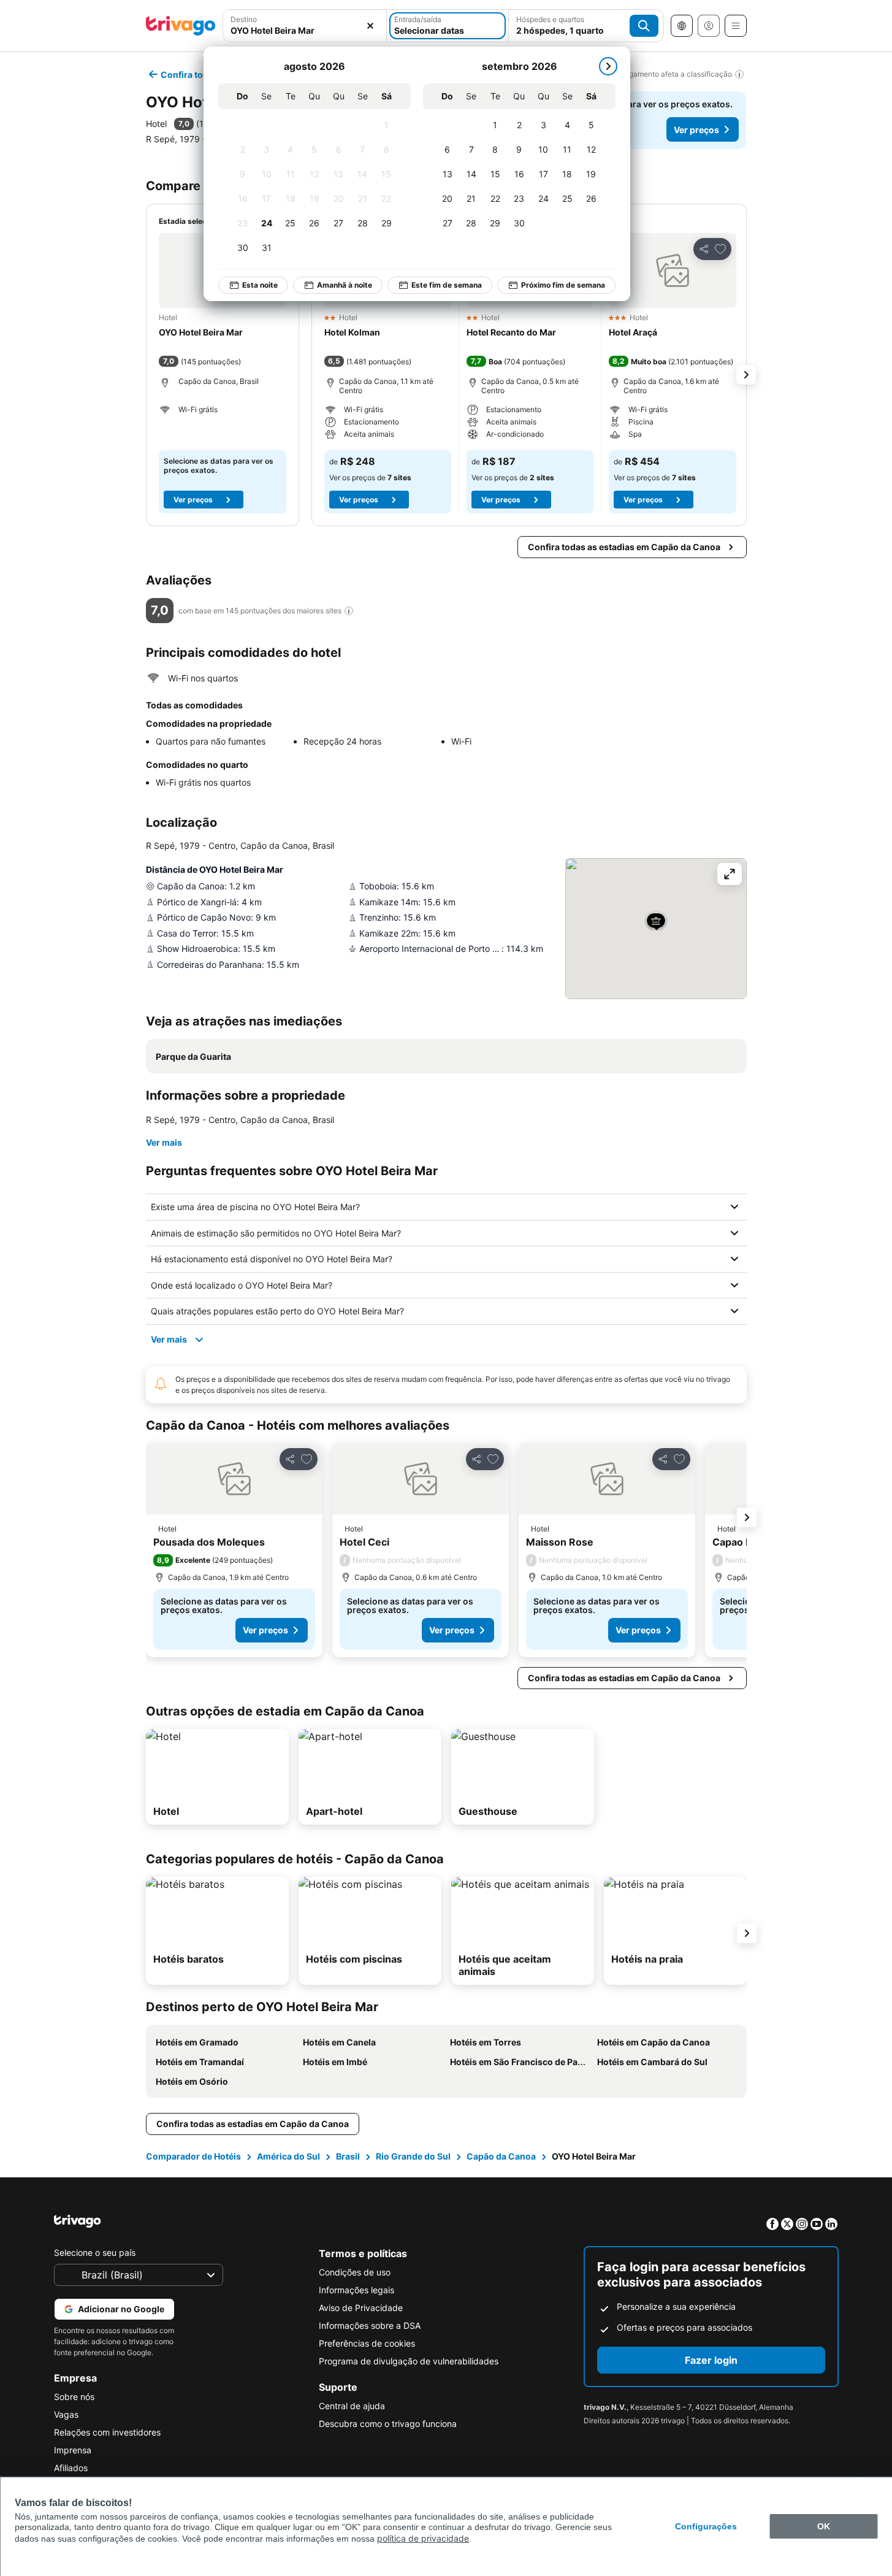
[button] (305, 26)
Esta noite (260, 285)
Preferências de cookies (367, 2343)
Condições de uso (355, 2272)
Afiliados (71, 2468)
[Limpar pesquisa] (370, 26)
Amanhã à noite (345, 285)
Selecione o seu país (95, 2252)
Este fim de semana (447, 285)
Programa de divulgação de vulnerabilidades (409, 2361)
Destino (244, 19)
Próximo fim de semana (563, 285)
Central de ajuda (352, 2406)
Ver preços (696, 130)
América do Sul (288, 2156)
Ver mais (164, 1142)
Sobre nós (74, 2397)
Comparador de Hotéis (193, 2156)
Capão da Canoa (501, 2156)
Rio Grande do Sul (413, 2156)
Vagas (66, 2414)
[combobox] (305, 26)
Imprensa (73, 2450)
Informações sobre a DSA (370, 2325)
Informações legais (356, 2290)
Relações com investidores (107, 2432)
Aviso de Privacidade (361, 2308)
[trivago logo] (181, 26)
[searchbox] (305, 30)
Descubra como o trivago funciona (388, 2424)
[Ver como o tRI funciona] (349, 611)
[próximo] (608, 66)
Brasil (348, 2156)
